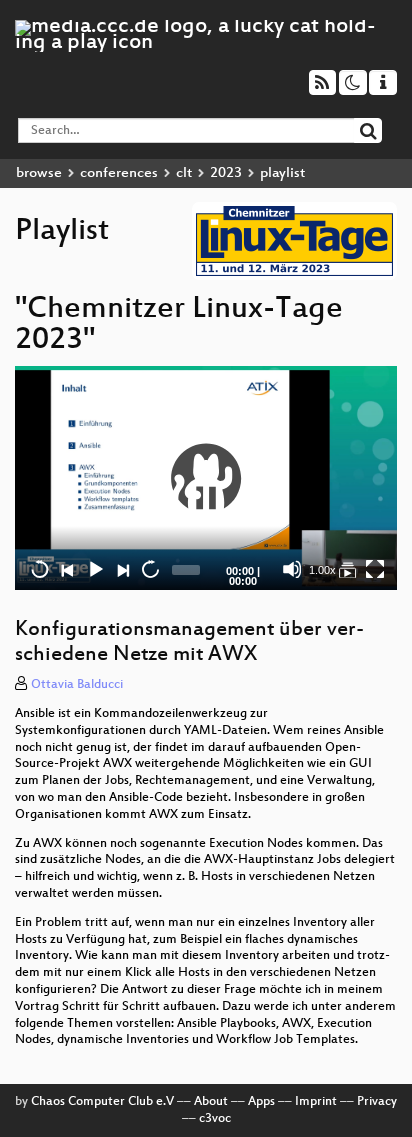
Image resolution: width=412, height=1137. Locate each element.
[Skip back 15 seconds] (40, 569)
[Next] (122, 569)
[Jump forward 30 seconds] (150, 569)
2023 (226, 173)
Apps (261, 1102)
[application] (206, 478)
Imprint (316, 1102)
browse (39, 173)
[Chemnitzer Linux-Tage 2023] (347, 569)
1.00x (322, 570)
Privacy (377, 1102)
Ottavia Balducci (77, 685)
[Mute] (292, 569)
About (211, 1102)
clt (184, 173)
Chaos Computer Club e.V (102, 1102)
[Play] (206, 478)
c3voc (215, 1119)
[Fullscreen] (375, 569)
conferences (119, 173)
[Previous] (67, 569)
